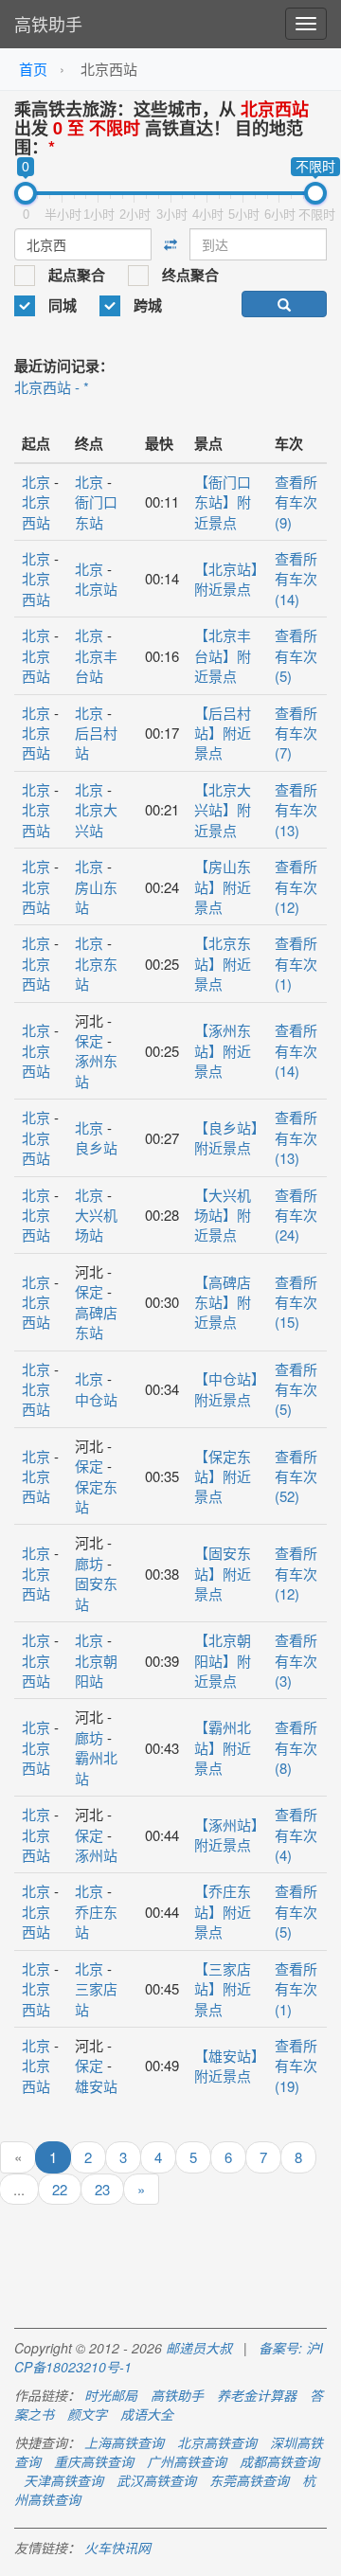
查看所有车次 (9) (296, 502)
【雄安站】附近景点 (226, 2066)
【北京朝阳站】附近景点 (223, 1660)
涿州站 (96, 1855)
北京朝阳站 (96, 1671)
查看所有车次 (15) (296, 1302)
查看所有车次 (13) (296, 810)
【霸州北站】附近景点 (223, 1747)
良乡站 (96, 1147)
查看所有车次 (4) (296, 1834)
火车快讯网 (117, 2548)
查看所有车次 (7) (296, 733)
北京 (36, 482)
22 (60, 2189)
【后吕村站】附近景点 (223, 733)
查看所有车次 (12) (296, 886)
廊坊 (89, 1563)
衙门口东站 (96, 511)
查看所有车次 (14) (296, 579)
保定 (89, 1040)
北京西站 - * (52, 387)
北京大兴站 (96, 819)
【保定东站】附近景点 (223, 1476)
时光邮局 (111, 2395)
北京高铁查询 (217, 2442)
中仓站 (96, 1399)
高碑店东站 (96, 1322)
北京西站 (36, 511)
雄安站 (96, 2086)
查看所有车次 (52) (296, 1476)
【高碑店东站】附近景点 (223, 1302)
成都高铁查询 (279, 2461)
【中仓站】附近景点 (226, 1388)
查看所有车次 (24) (296, 1215)
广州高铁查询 (187, 2461)
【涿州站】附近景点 (226, 1834)
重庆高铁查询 (94, 2461)
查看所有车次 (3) (296, 1660)
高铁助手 (48, 24)
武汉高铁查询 (156, 2480)
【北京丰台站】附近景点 (223, 655)
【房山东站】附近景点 (223, 886)
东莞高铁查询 (249, 2480)
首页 (33, 69)
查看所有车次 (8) (296, 1747)
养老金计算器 (257, 2395)
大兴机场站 (96, 1225)
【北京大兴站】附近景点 (223, 810)
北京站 (96, 589)
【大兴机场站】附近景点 (223, 1215)
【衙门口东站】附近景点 (223, 502)
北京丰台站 (96, 666)
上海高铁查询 (124, 2442)
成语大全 (147, 2414)
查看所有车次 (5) (296, 655)
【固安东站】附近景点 (223, 1573)
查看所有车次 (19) (296, 2066)
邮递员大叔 (199, 2348)
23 (102, 2189)
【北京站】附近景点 (226, 579)
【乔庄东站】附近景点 (223, 1911)
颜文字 (87, 2414)
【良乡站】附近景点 (226, 1137)
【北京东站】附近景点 (223, 963)
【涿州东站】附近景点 (223, 1050)
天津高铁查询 (63, 2480)
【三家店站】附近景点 (223, 1989)
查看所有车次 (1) (296, 963)
